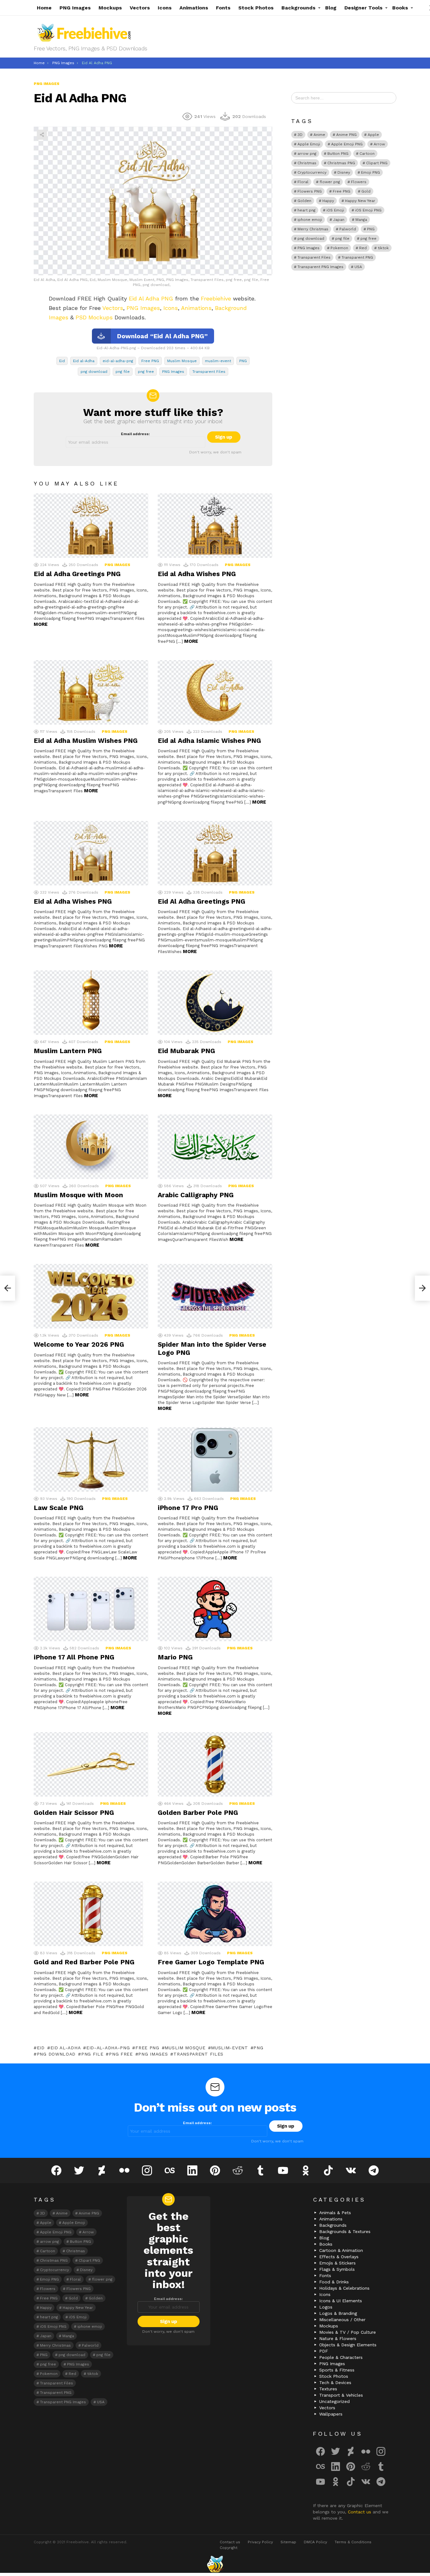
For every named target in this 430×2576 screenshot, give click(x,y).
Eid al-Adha (84, 361)
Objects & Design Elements (348, 2345)
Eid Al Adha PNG (151, 298)
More (41, 624)
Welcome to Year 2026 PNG (79, 1344)
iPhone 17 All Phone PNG (74, 1657)
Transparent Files (209, 372)
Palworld (348, 229)
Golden (304, 201)
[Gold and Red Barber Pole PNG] (91, 1914)
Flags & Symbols (337, 2269)
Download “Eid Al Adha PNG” (162, 336)
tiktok (383, 248)
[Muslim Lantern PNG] (91, 1003)
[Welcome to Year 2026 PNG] (91, 1296)
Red (363, 248)
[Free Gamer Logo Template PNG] (215, 1914)
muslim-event (218, 361)
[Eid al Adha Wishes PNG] (215, 526)
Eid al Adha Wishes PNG (197, 574)
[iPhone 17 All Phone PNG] (91, 1609)
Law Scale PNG (59, 1508)
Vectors (140, 8)
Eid (62, 361)
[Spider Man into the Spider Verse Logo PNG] (215, 1296)
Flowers (359, 182)
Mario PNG (175, 1657)
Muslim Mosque (182, 361)
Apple (373, 135)
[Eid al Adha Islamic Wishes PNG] (215, 692)
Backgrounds (298, 8)
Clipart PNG (377, 163)
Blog (331, 8)
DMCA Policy (315, 2542)
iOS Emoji (335, 210)
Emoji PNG (371, 172)
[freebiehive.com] (215, 2564)
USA (358, 267)
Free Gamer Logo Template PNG (211, 1962)
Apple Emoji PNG (347, 144)
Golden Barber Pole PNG (198, 1813)
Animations (194, 8)
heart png (306, 210)
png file (123, 372)
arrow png (307, 154)
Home (44, 8)
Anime (319, 135)
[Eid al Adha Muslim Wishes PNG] (91, 692)
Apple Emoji (309, 144)
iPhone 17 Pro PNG (188, 1508)
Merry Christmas (313, 229)
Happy (328, 201)
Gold (366, 191)
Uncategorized (334, 2401)
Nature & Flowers (338, 2338)
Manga (361, 220)
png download (94, 372)
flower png (330, 182)
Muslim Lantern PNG (68, 1051)
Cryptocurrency (312, 172)
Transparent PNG (357, 257)
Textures (328, 2389)
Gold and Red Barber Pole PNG (84, 1962)
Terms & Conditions (353, 2542)
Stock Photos (256, 8)
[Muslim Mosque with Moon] (91, 1147)
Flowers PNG (310, 191)
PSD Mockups (94, 317)
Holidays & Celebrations (344, 2288)
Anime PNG (346, 135)
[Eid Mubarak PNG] (215, 1003)
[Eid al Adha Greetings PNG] (91, 526)
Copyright (229, 2548)
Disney (344, 172)
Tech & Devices (335, 2382)
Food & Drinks (334, 2282)
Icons (165, 8)
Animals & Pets (335, 2213)
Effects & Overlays (339, 2257)
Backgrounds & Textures (345, 2231)
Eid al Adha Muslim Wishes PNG (86, 741)
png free (146, 372)
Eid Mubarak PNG (186, 1051)
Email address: (135, 434)
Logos (326, 2307)
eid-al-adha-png (118, 361)
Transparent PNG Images (320, 267)
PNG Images (75, 8)
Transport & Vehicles (341, 2395)
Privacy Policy (260, 2542)
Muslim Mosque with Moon (78, 1195)
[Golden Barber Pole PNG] (215, 1764)
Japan (339, 220)
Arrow (379, 144)
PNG (243, 361)
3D (300, 135)
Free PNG (150, 361)
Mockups (110, 8)
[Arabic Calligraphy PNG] (215, 1147)
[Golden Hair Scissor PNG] (91, 1764)
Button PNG (338, 154)
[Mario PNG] (215, 1609)
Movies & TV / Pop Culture (348, 2332)
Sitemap (288, 2542)
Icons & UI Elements (341, 2301)
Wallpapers (331, 2414)
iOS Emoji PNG (368, 210)
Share (42, 135)
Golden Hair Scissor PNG (74, 1813)
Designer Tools (363, 8)
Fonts (223, 8)
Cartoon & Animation (341, 2250)
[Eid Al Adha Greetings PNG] (215, 853)
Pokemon (339, 248)
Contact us (360, 2512)
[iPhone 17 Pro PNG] (215, 1459)
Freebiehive (216, 298)
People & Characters (341, 2357)
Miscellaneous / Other (342, 2320)
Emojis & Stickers (337, 2263)
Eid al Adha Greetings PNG (77, 574)
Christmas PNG (341, 163)
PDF (324, 2351)
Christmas (307, 163)
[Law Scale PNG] (91, 1459)
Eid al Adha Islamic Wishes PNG (209, 741)
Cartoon (367, 154)
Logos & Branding (338, 2313)
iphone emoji (310, 220)
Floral (303, 182)
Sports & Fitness (337, 2370)
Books (400, 8)
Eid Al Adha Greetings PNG (201, 901)
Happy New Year (360, 201)
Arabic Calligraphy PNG (196, 1195)
